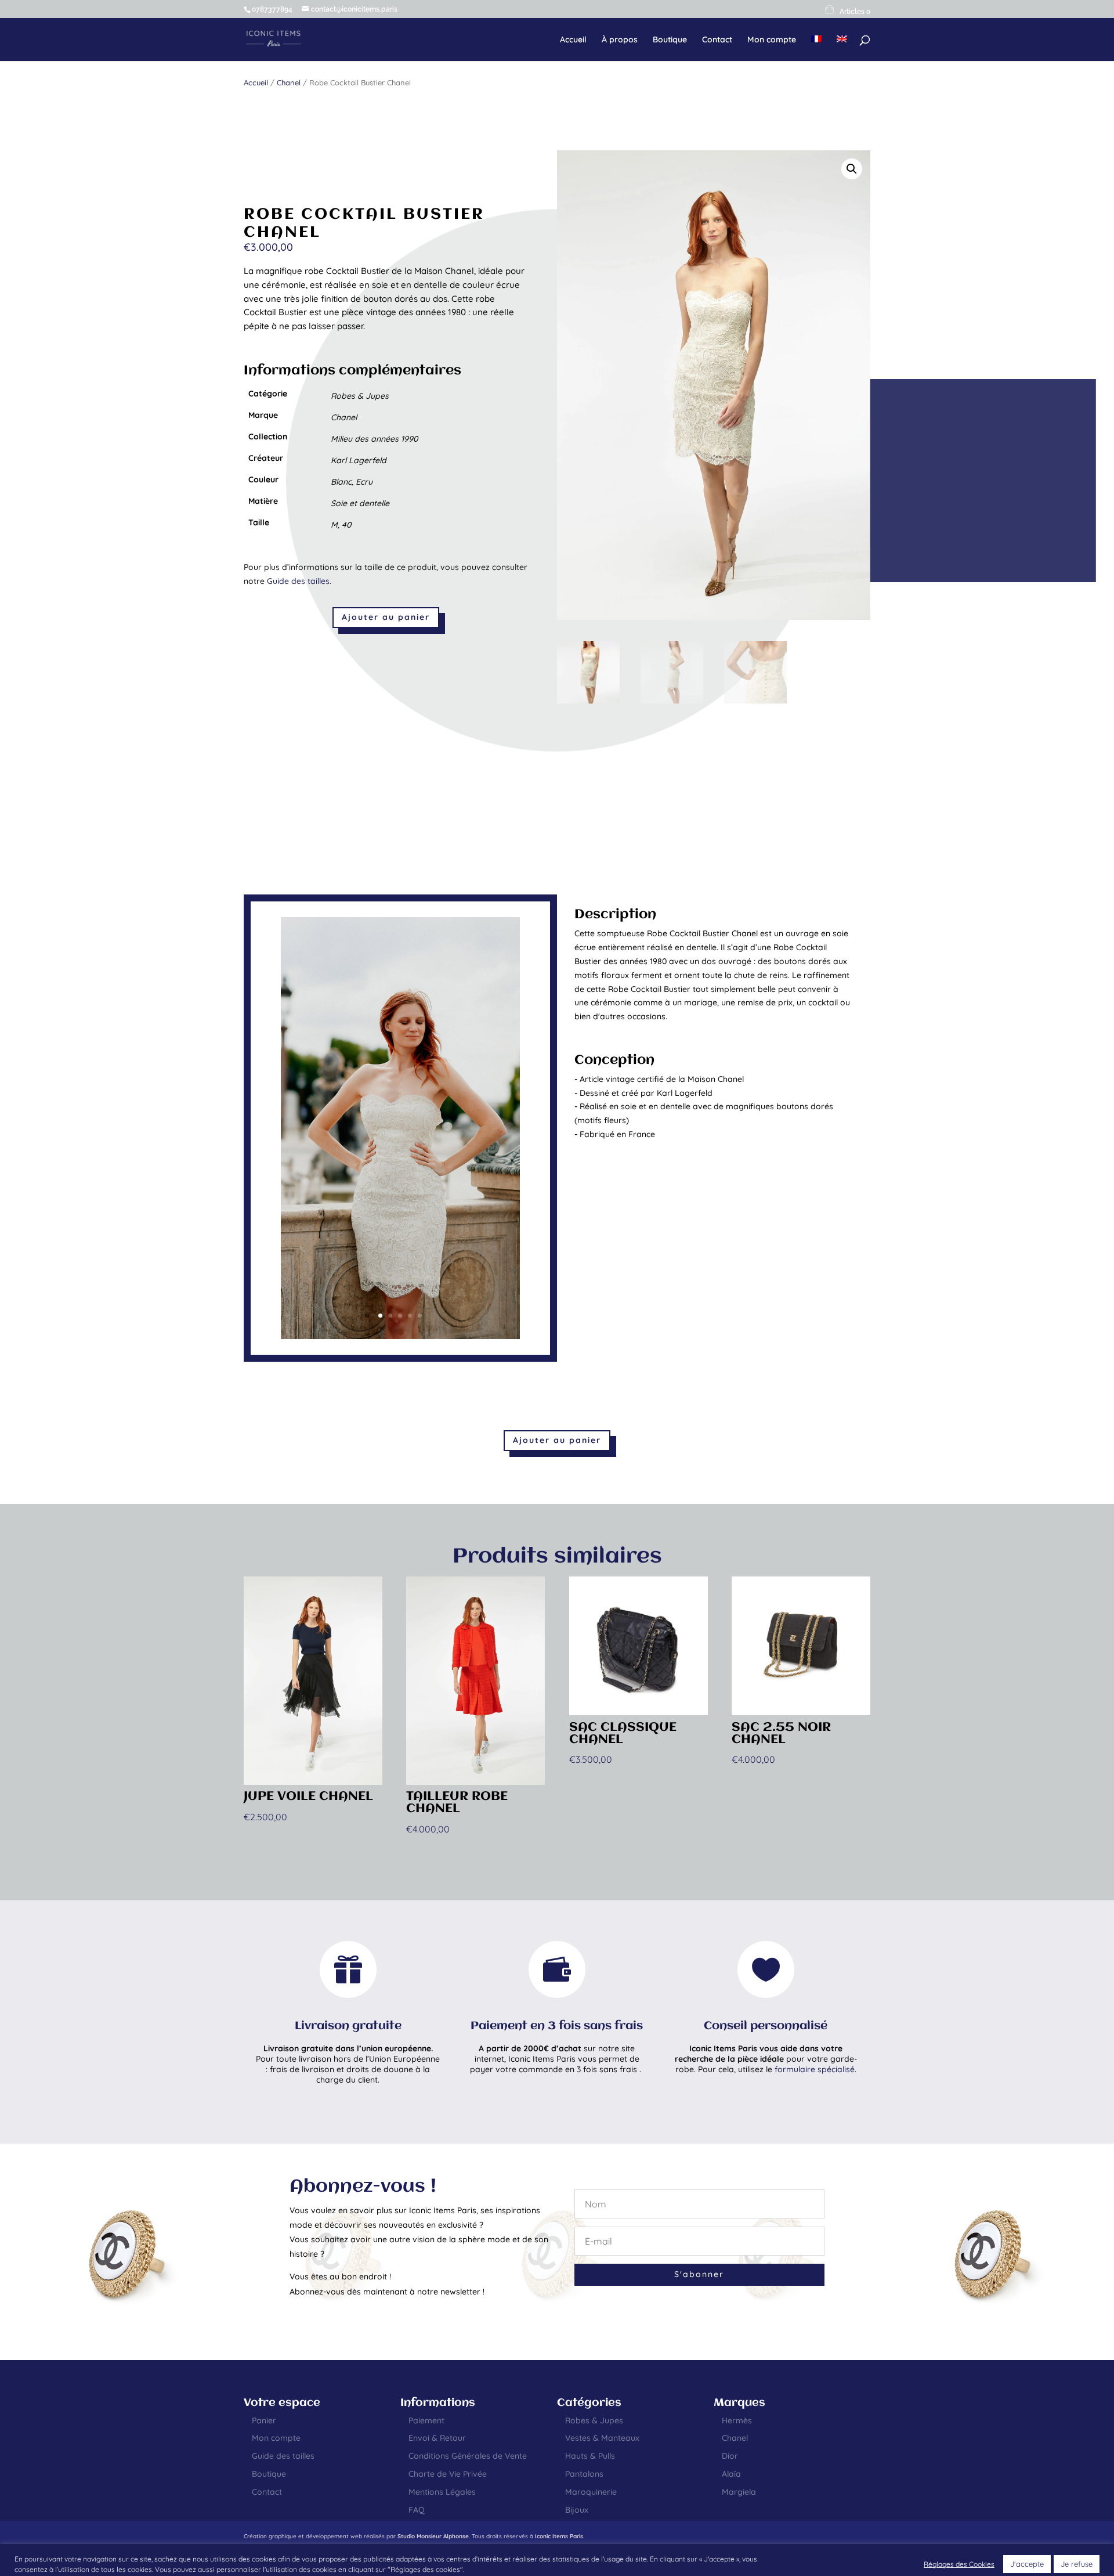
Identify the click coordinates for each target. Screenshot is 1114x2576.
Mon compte (772, 40)
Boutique (670, 40)
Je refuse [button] (1077, 2564)
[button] (852, 169)
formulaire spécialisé (815, 2069)
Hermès (737, 2420)
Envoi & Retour (437, 2438)
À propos (620, 40)
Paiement (426, 2420)
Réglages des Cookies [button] (959, 2564)
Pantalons (584, 2474)
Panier (264, 2420)
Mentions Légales (442, 2492)
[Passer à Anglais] (842, 48)
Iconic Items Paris (559, 2536)
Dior (730, 2456)
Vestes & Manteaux (602, 2438)
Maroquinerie (591, 2492)
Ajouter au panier (386, 617)
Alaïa (731, 2474)
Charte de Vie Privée (448, 2474)
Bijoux (577, 2510)
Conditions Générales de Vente (468, 2456)
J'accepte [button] (1027, 2564)
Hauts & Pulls (590, 2456)
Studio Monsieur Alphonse (433, 2536)
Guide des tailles (298, 581)
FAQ (417, 2510)
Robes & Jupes (594, 2420)
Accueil (573, 40)
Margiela (739, 2492)
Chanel (289, 82)
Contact (717, 40)
